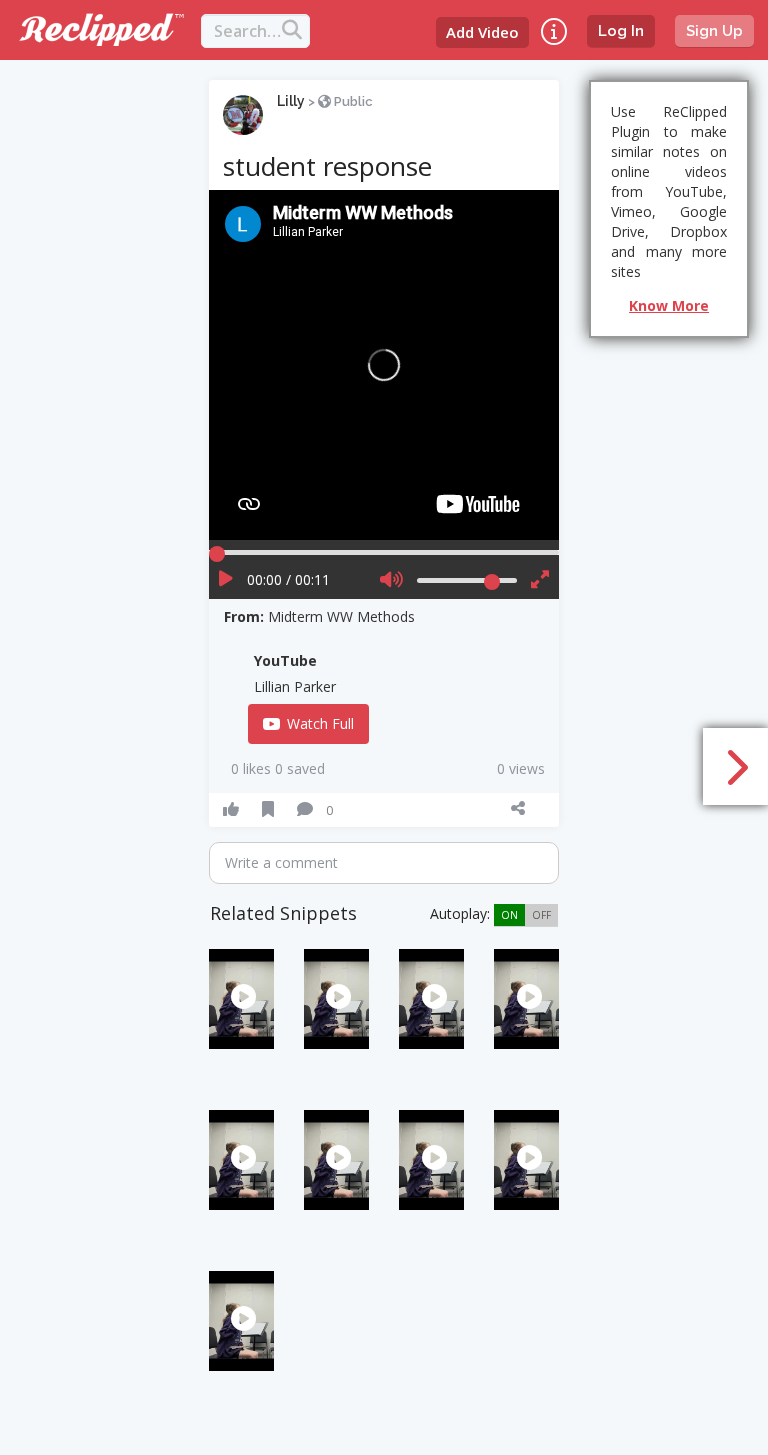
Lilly (291, 101)
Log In (621, 31)
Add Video (482, 32)
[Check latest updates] (554, 31)
